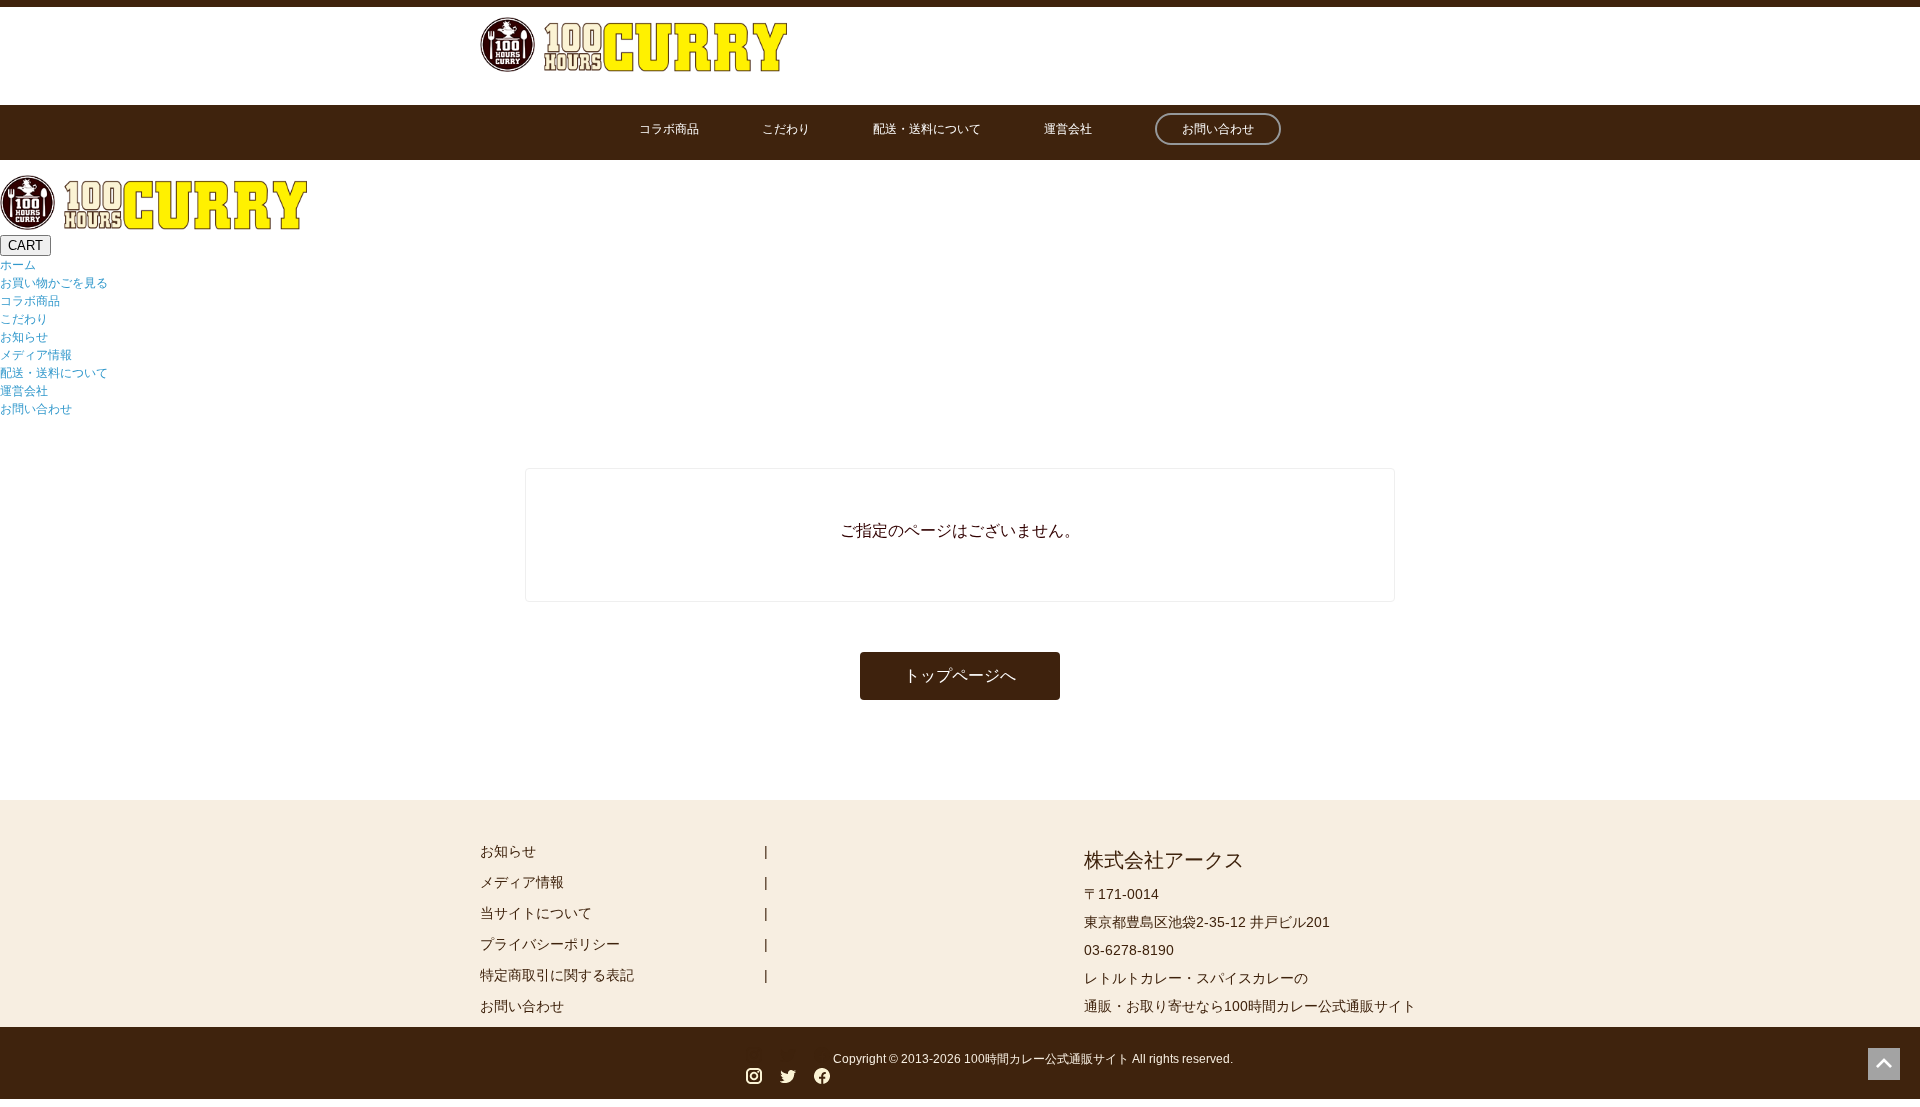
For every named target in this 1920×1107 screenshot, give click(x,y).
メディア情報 (36, 355)
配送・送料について (927, 129)
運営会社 (1068, 129)
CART (25, 245)
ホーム (18, 265)
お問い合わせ (1218, 129)
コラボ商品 (669, 129)
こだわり (786, 129)
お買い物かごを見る (54, 283)
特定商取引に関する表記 (557, 975)
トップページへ (960, 675)
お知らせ (24, 337)
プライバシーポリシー (550, 944)
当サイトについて (536, 913)
